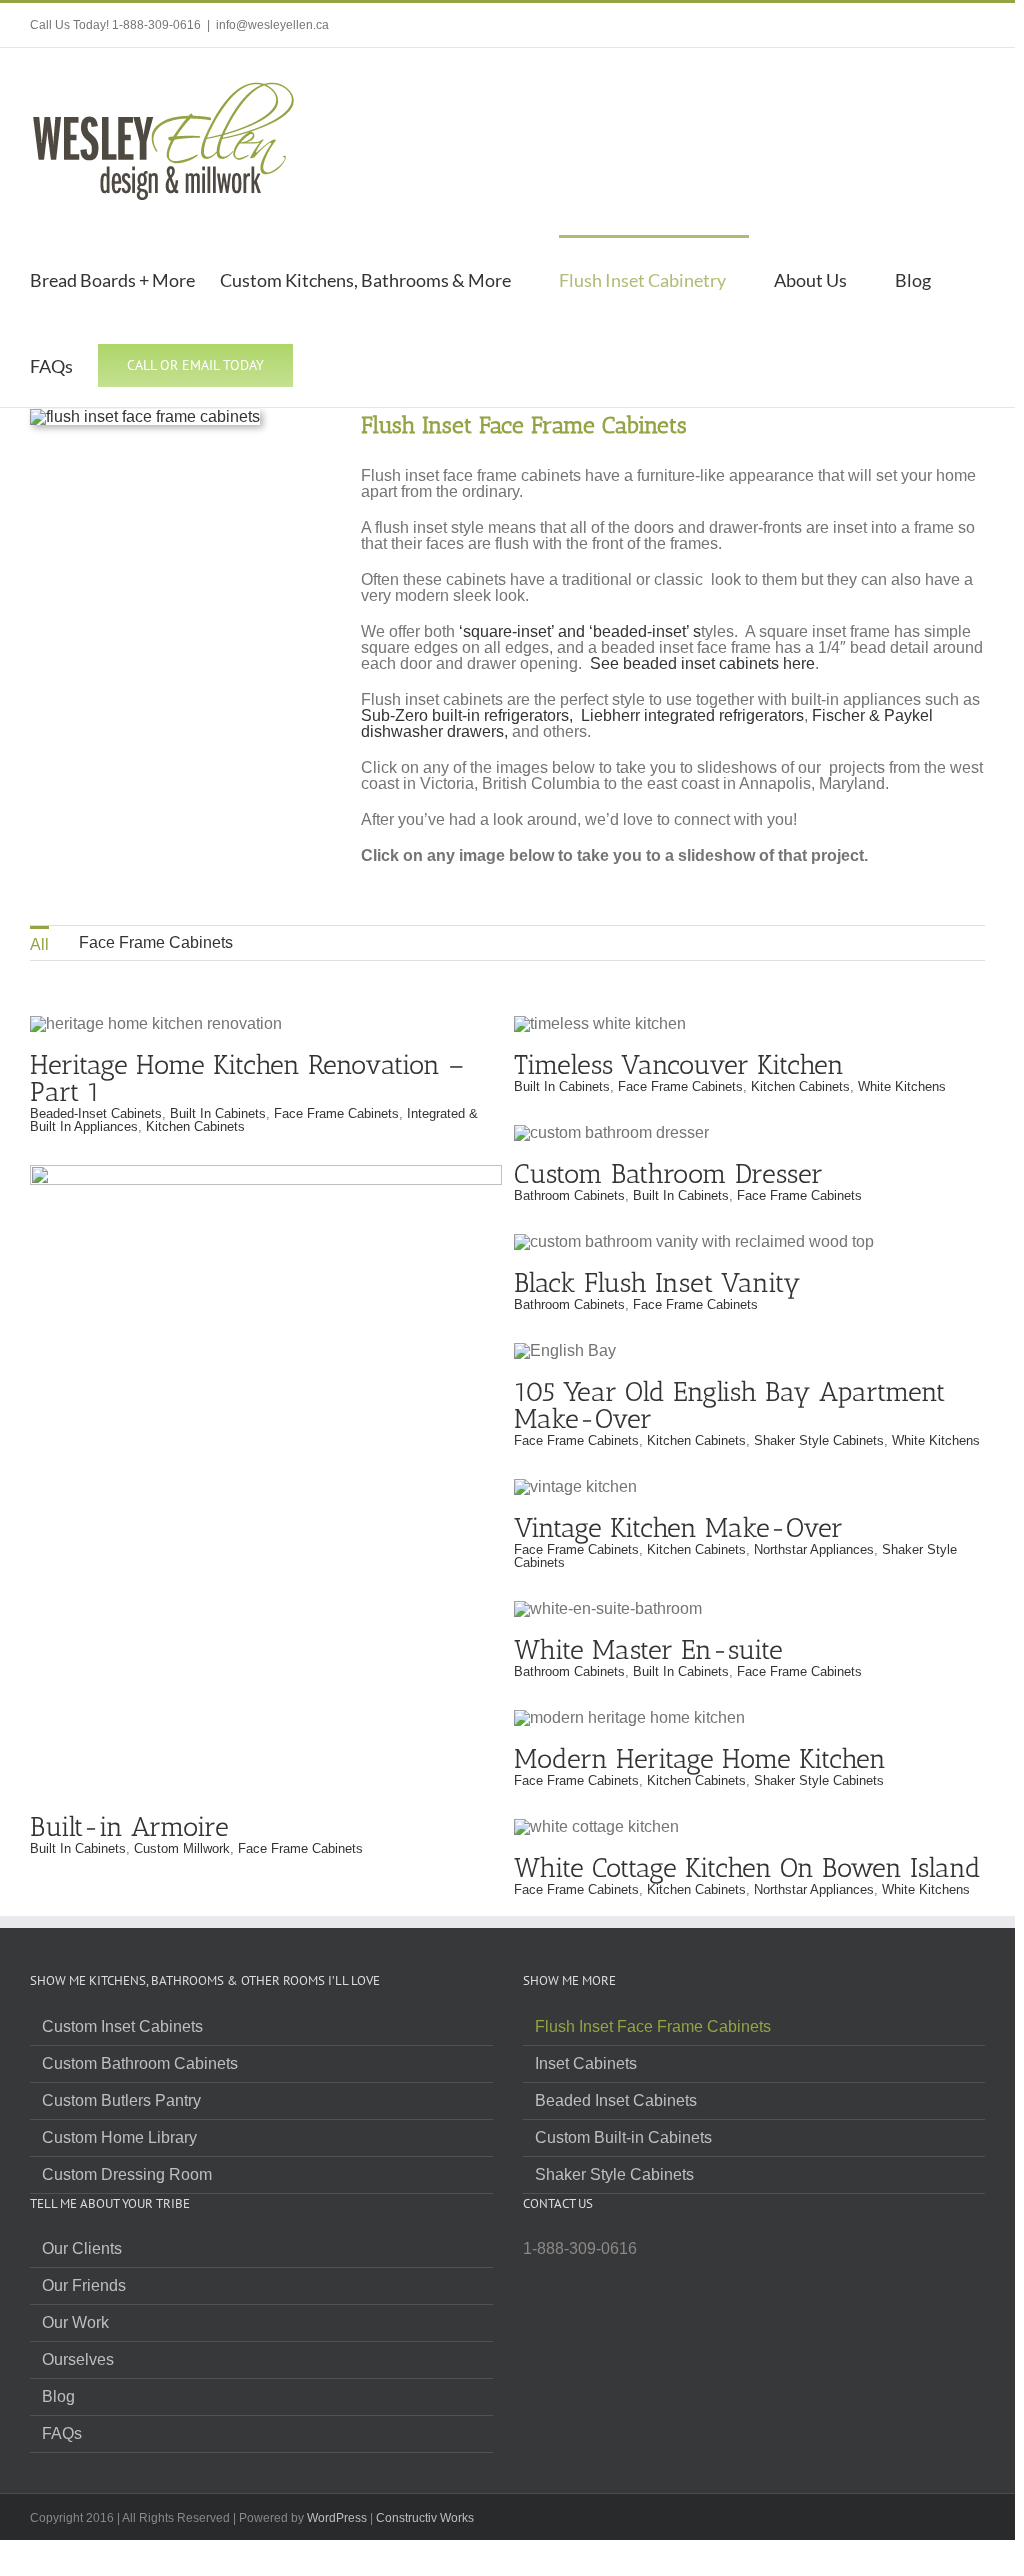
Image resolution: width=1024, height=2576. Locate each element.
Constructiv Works (425, 2518)
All (39, 944)
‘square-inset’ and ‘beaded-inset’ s (580, 631)
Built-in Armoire (266, 1463)
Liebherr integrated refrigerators (692, 715)
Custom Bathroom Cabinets (140, 2064)
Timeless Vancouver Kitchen (679, 1065)
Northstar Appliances (814, 1549)
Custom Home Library (119, 2138)
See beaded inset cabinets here (702, 663)
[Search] (327, 364)
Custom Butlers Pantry (121, 2101)
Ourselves (78, 2360)
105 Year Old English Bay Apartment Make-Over (729, 1405)
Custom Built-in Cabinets (623, 2138)
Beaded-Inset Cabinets (96, 1113)
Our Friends (84, 2286)
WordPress (337, 2518)
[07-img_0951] (145, 416)
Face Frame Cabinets (156, 942)
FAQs (62, 2434)
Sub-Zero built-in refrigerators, (467, 715)
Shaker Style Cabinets (819, 1440)
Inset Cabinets (586, 2064)
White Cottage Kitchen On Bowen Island (747, 1868)
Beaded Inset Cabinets (616, 2101)
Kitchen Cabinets (195, 1126)
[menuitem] (39, 943)
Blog (58, 2397)
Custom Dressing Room (127, 2175)
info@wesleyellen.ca (272, 25)
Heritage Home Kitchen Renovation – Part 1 (247, 1078)
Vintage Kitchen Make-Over (678, 1528)
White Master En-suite (648, 1650)
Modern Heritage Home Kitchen (700, 1759)
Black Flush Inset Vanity (657, 1283)
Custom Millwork (182, 1848)
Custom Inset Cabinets (122, 2027)
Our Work (75, 2323)
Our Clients (82, 2249)
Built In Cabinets (218, 1113)
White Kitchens (902, 1086)
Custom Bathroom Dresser (668, 1174)
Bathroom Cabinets (569, 1195)
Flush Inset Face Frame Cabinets (653, 2027)
